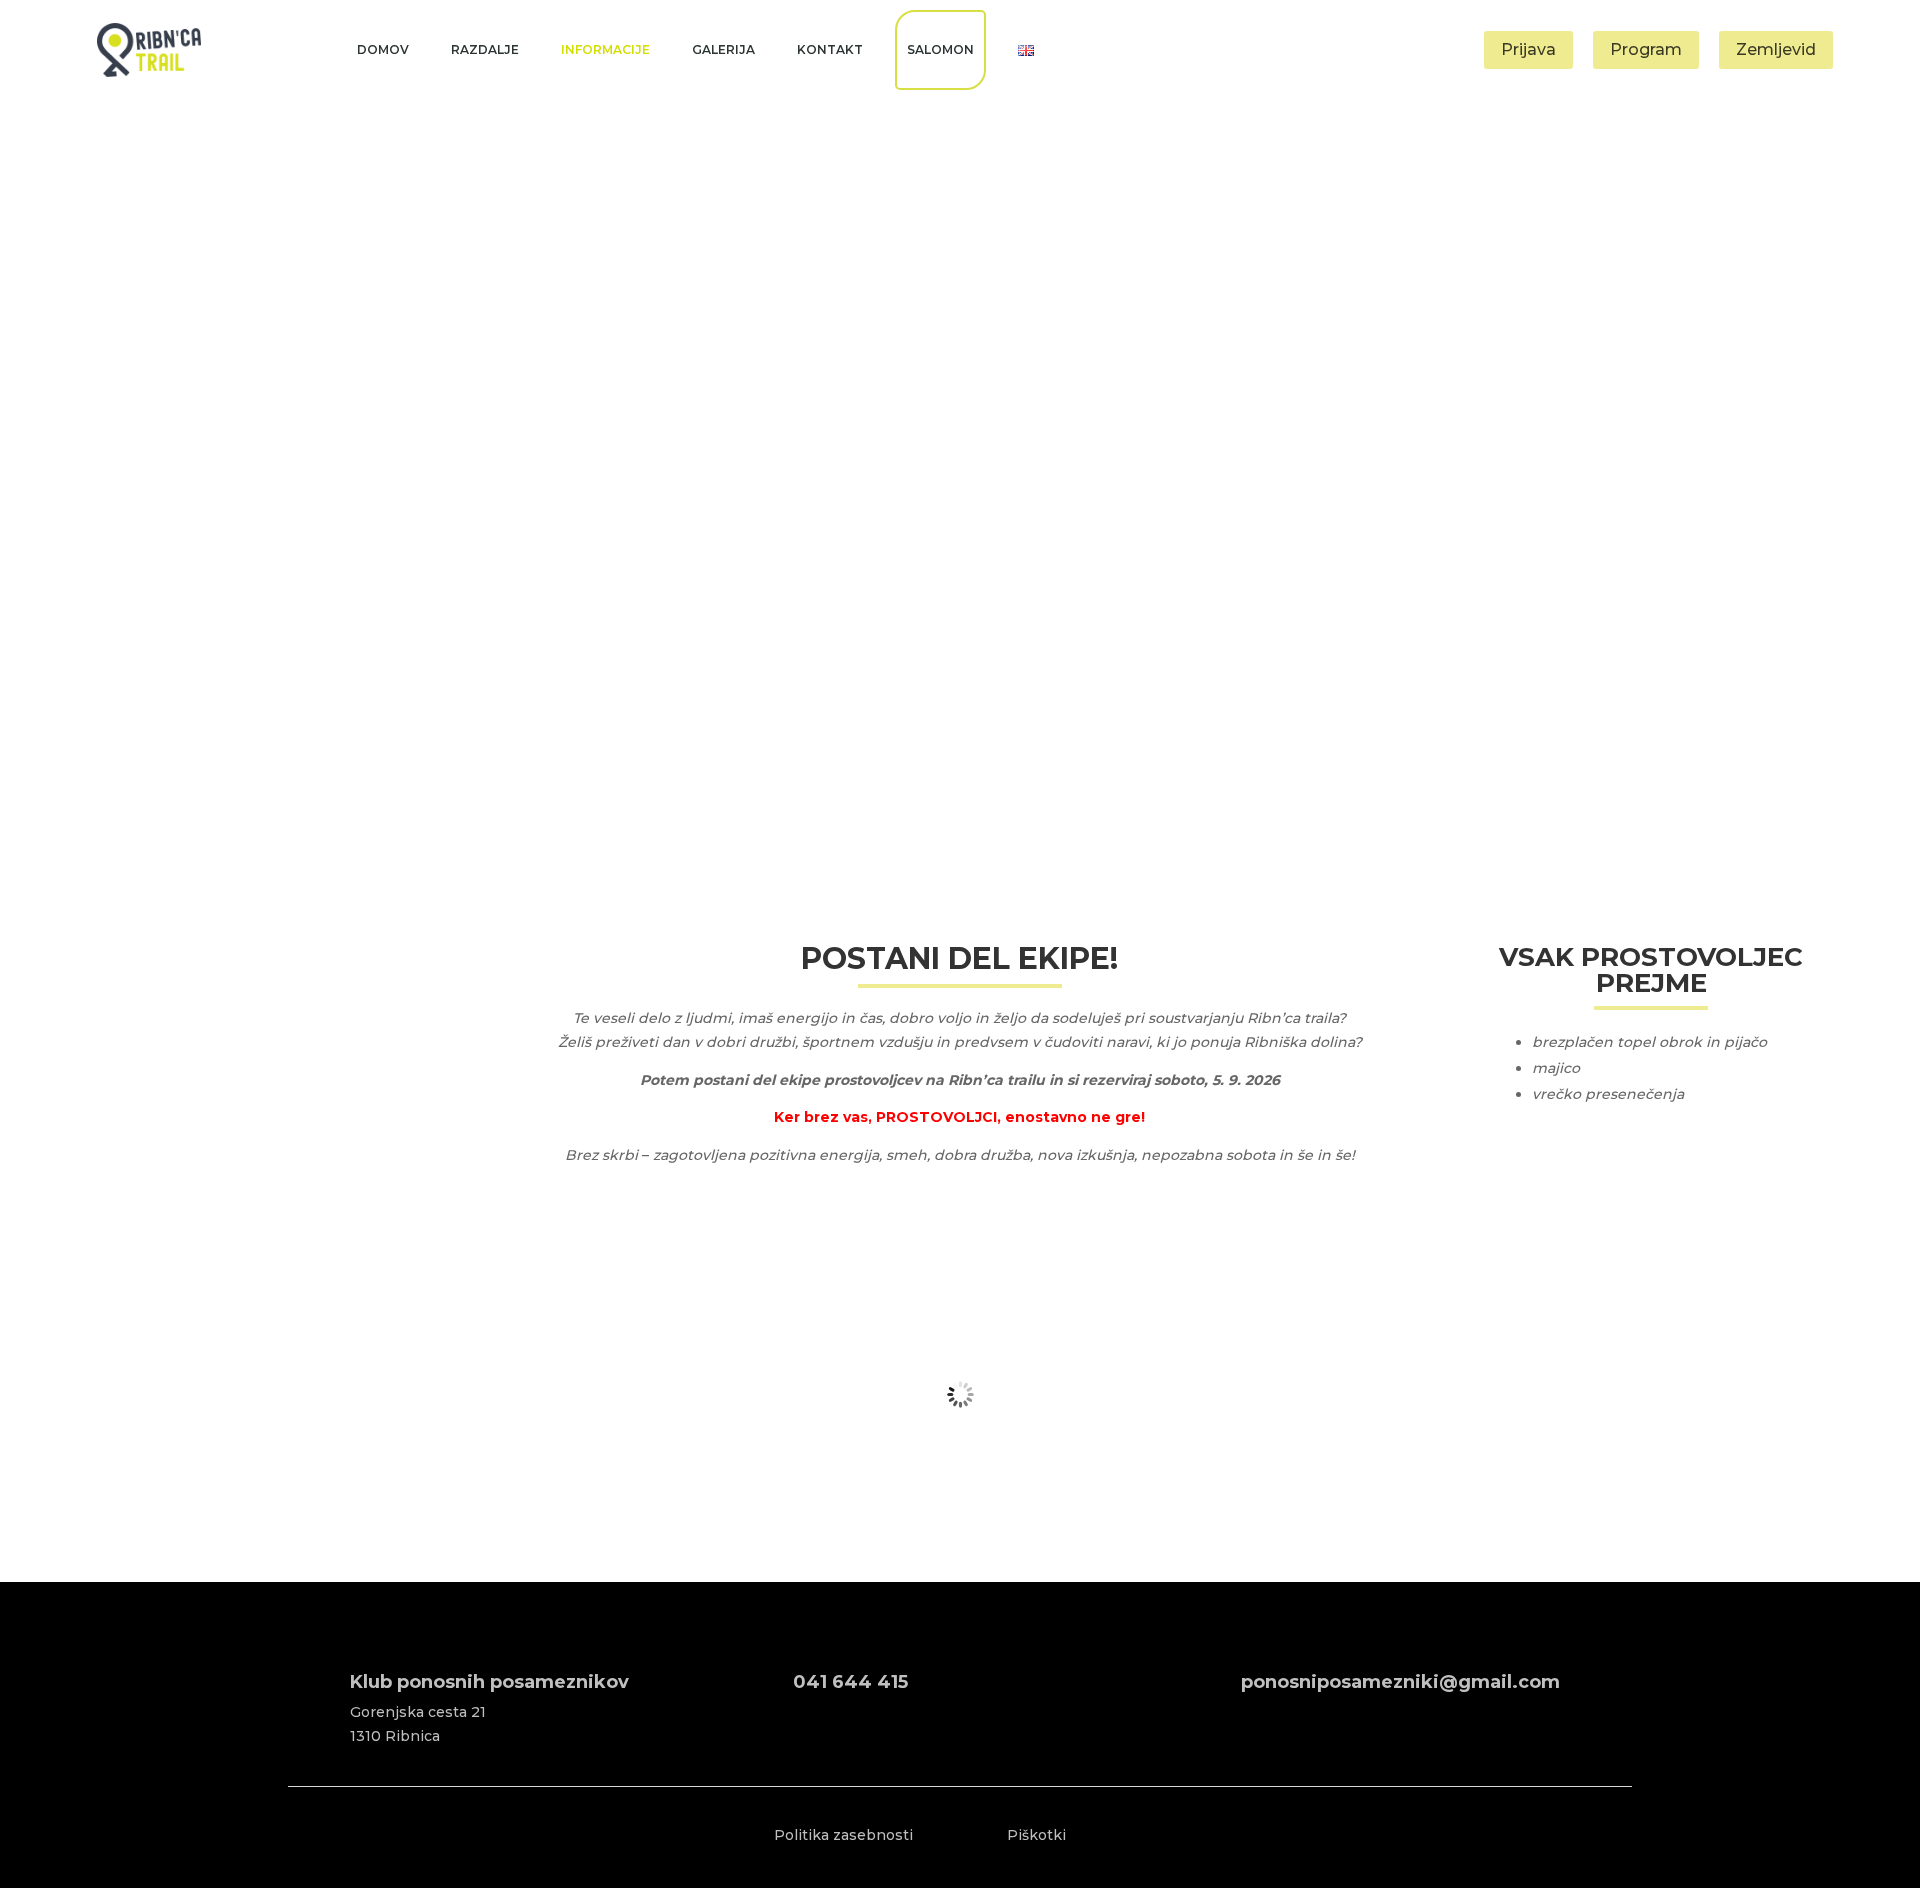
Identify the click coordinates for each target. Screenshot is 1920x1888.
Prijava (1528, 49)
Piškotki (1036, 1835)
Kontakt (830, 49)
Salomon (940, 49)
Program (1646, 49)
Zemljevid (1776, 49)
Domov (383, 49)
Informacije (605, 49)
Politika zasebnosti (843, 1835)
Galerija (723, 49)
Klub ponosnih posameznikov (489, 1682)
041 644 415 (850, 1682)
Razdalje (485, 49)
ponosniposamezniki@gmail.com (1400, 1682)
